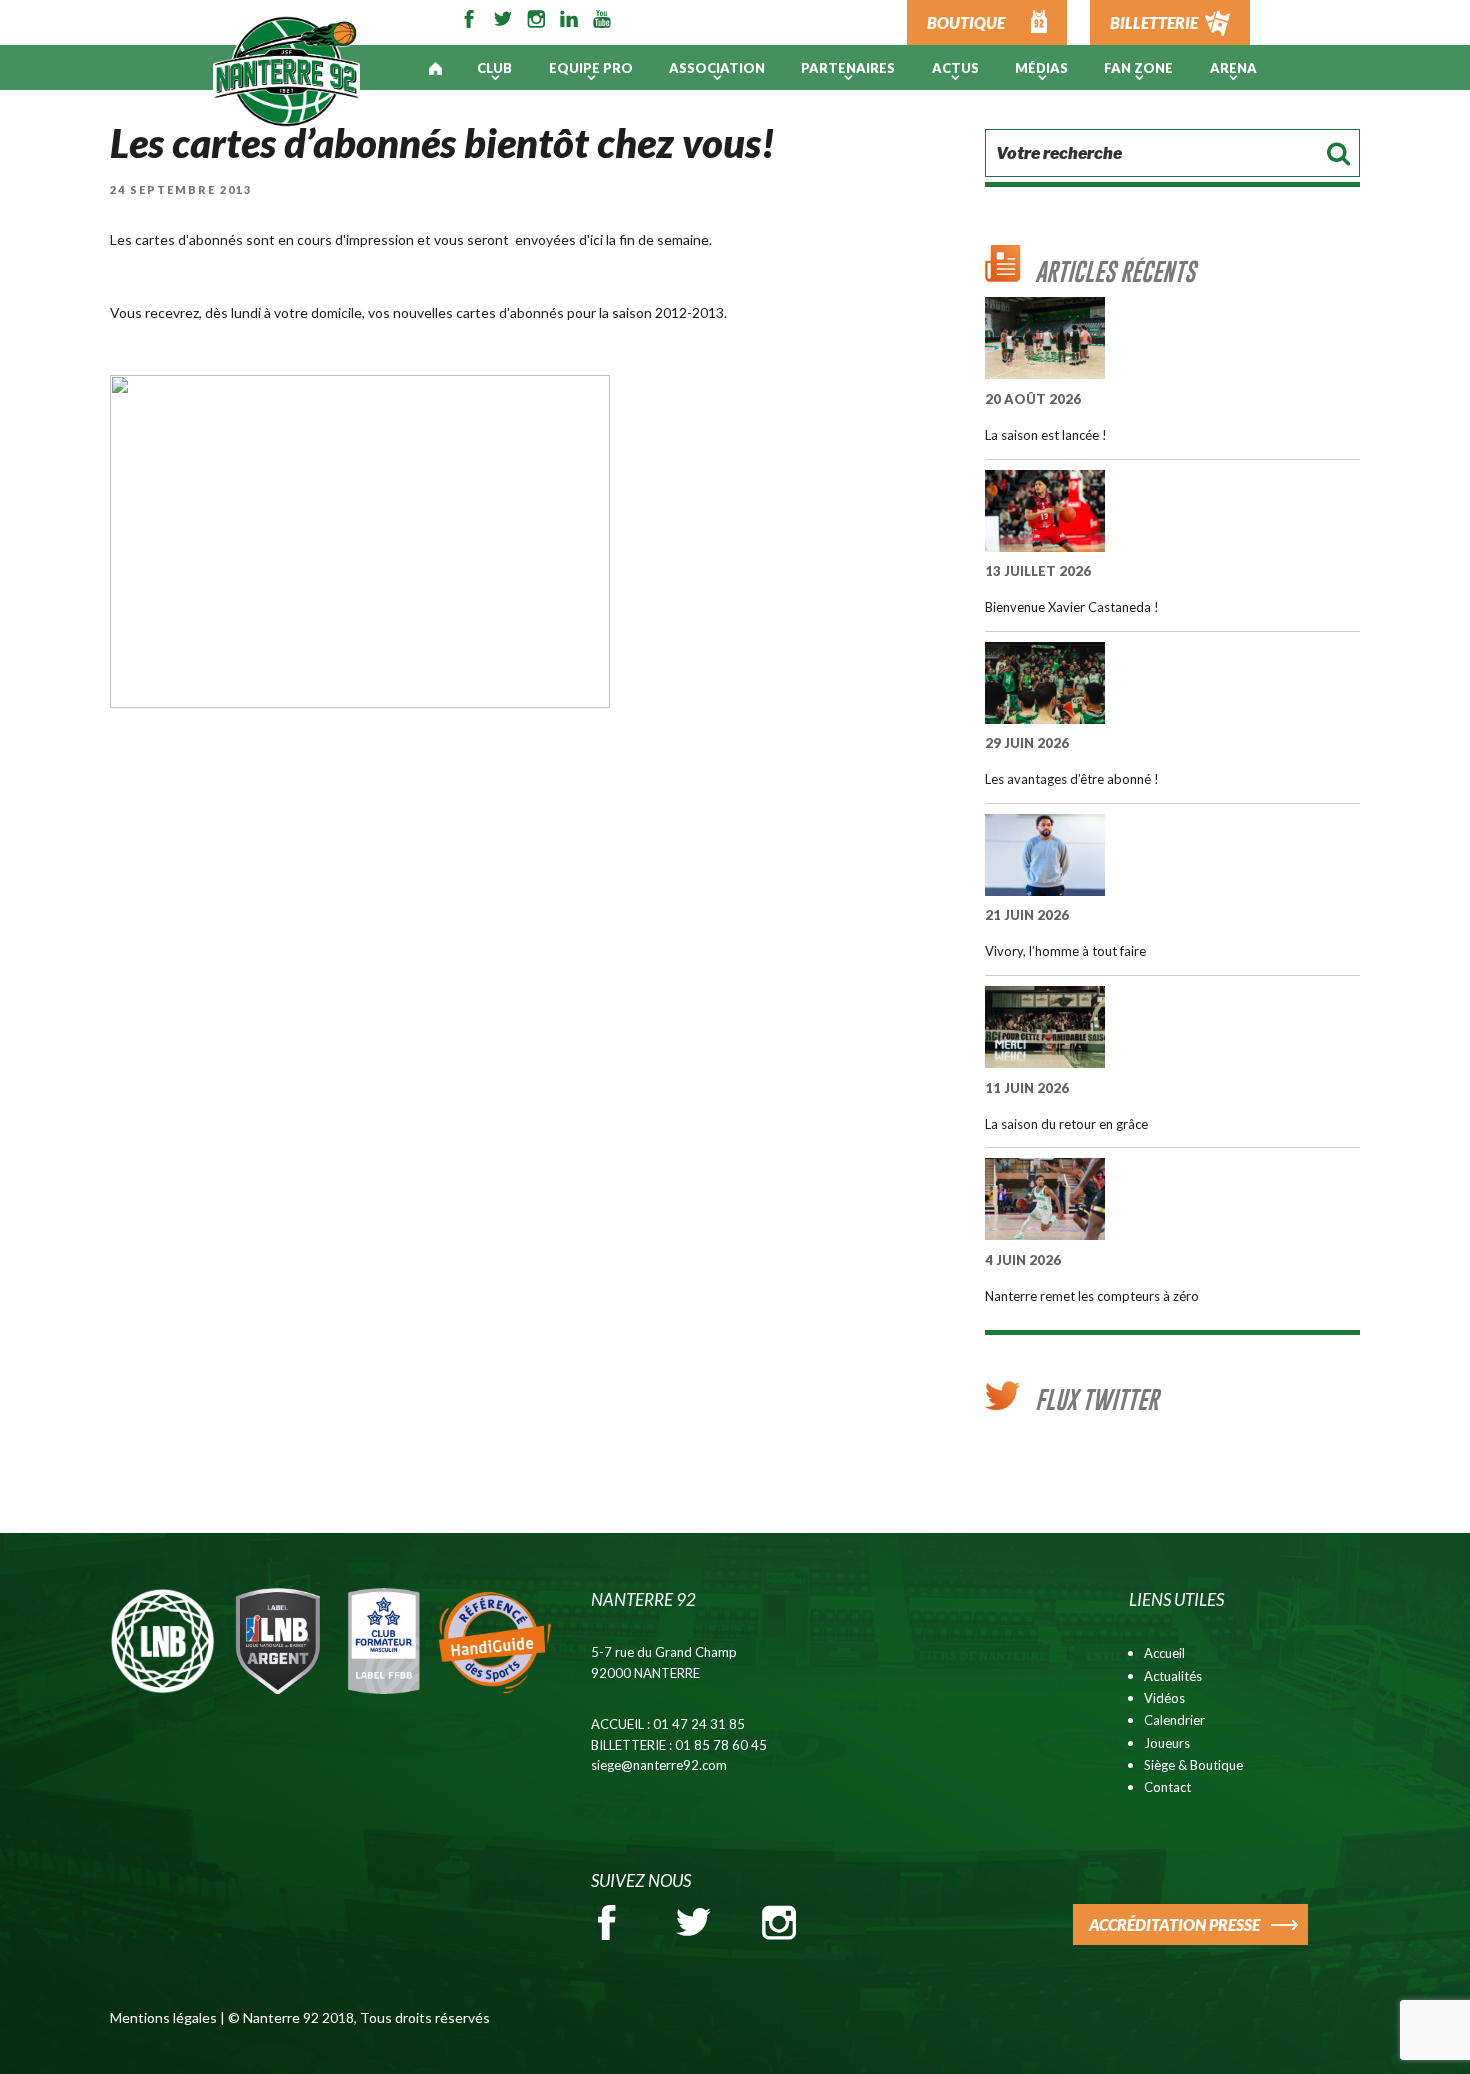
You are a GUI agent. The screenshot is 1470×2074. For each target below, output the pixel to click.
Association (717, 68)
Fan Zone (1138, 68)
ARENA (1233, 68)
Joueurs (1167, 1743)
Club (494, 68)
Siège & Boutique (1193, 1765)
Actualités (1173, 1676)
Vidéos (1164, 1698)
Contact (1167, 1787)
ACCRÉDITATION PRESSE (1174, 1924)
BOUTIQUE (966, 22)
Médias (1041, 68)
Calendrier (1174, 1720)
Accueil (1164, 1653)
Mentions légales (163, 2017)
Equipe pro (591, 68)
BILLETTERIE (1154, 22)
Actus (955, 68)
